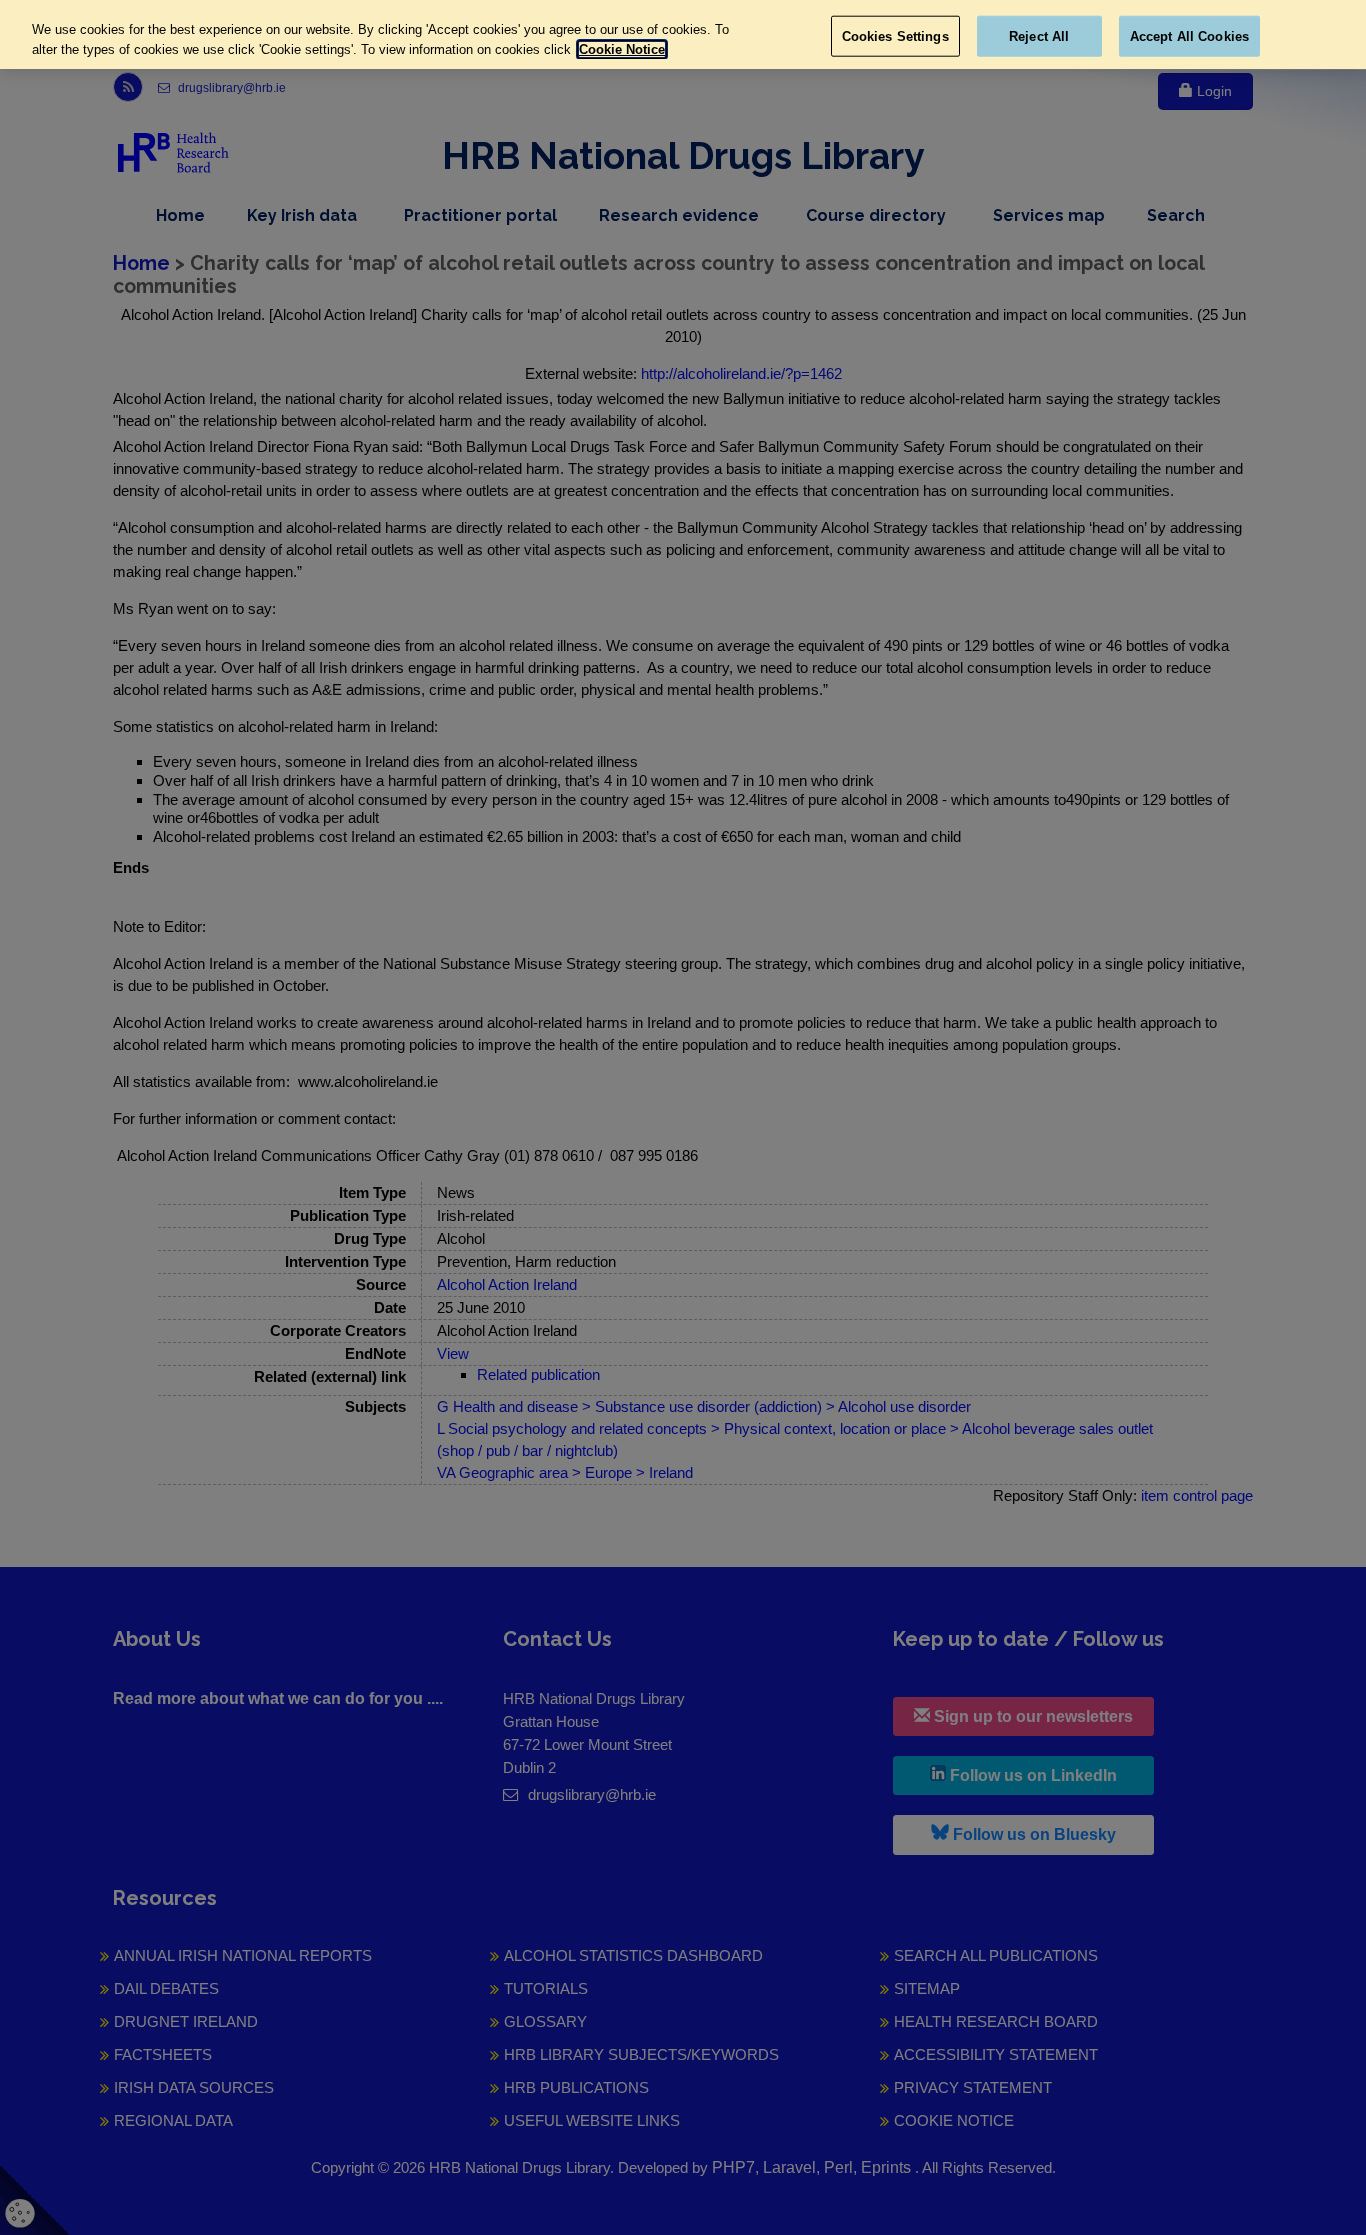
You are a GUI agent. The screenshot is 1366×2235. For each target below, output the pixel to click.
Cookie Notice (622, 49)
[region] (683, 34)
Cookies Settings (895, 35)
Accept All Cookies (1189, 35)
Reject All (1039, 35)
